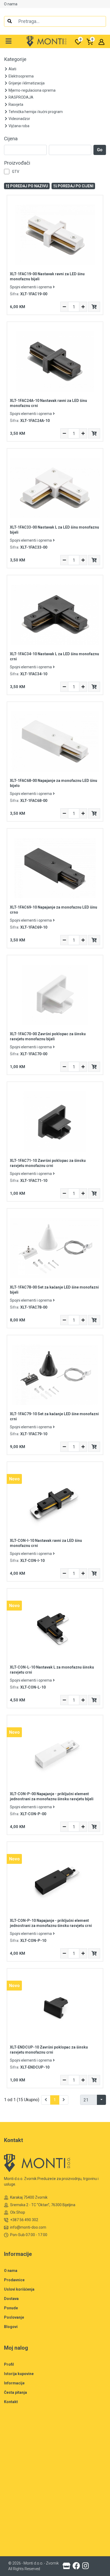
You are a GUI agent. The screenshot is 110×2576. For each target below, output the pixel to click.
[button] (9, 41)
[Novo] (55, 1501)
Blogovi (11, 2327)
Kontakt (11, 2402)
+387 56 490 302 (24, 2220)
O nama (11, 4)
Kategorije (15, 59)
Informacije (14, 2383)
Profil (9, 2364)
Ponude (11, 2308)
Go (100, 150)
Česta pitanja (15, 2392)
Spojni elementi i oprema (31, 287)
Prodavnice (14, 2280)
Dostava (11, 2299)
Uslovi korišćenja (19, 2289)
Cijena (11, 139)
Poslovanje (14, 2317)
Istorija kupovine (19, 2374)
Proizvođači (17, 163)
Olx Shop (18, 2212)
